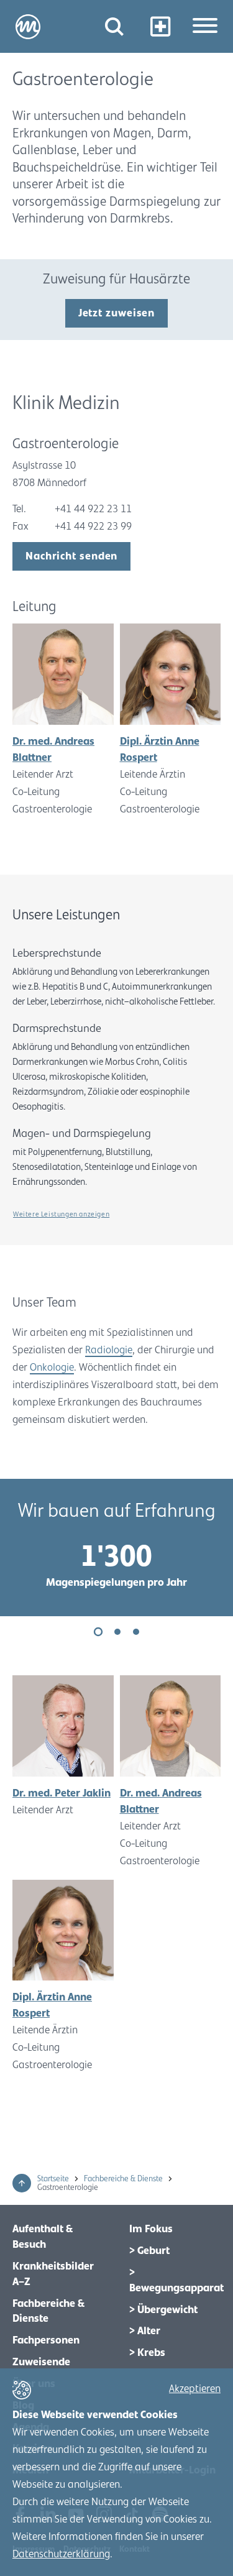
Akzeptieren (195, 2389)
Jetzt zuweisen (117, 313)
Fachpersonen (46, 2340)
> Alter (145, 2331)
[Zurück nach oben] (22, 2183)
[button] (98, 1632)
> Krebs (147, 2353)
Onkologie (52, 1368)
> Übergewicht (163, 2310)
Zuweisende (41, 2362)
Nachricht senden (71, 556)
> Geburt (149, 2251)
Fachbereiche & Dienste (124, 2179)
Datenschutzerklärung (61, 2554)
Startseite (54, 2179)
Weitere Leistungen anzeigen (61, 1214)
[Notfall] (160, 26)
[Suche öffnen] (114, 26)
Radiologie (109, 1350)
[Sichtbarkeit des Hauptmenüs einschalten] (205, 27)
